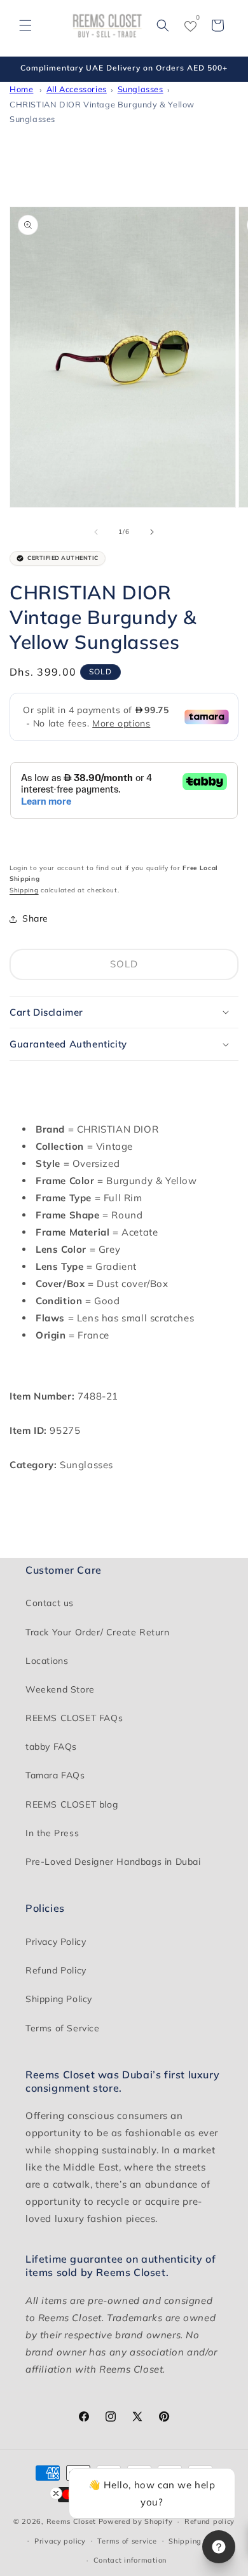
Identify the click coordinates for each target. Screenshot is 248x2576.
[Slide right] (152, 532)
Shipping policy (197, 2541)
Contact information (130, 2560)
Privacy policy (60, 2541)
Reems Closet (71, 2521)
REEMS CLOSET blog (72, 1804)
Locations (47, 1661)
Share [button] (35, 918)
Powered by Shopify (136, 2521)
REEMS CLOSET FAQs (74, 1718)
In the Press (52, 1833)
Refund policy (210, 2521)
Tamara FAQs (55, 1775)
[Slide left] (96, 532)
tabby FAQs (51, 1747)
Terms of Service (63, 2028)
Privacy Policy (56, 1942)
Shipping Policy (59, 1999)
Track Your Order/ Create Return (98, 1632)
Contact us (50, 1603)
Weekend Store (60, 1689)
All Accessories (77, 89)
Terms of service (127, 2541)
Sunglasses (141, 89)
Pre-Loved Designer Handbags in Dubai (113, 1862)
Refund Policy (56, 1970)
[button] (25, 25)
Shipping (24, 890)
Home (21, 89)
